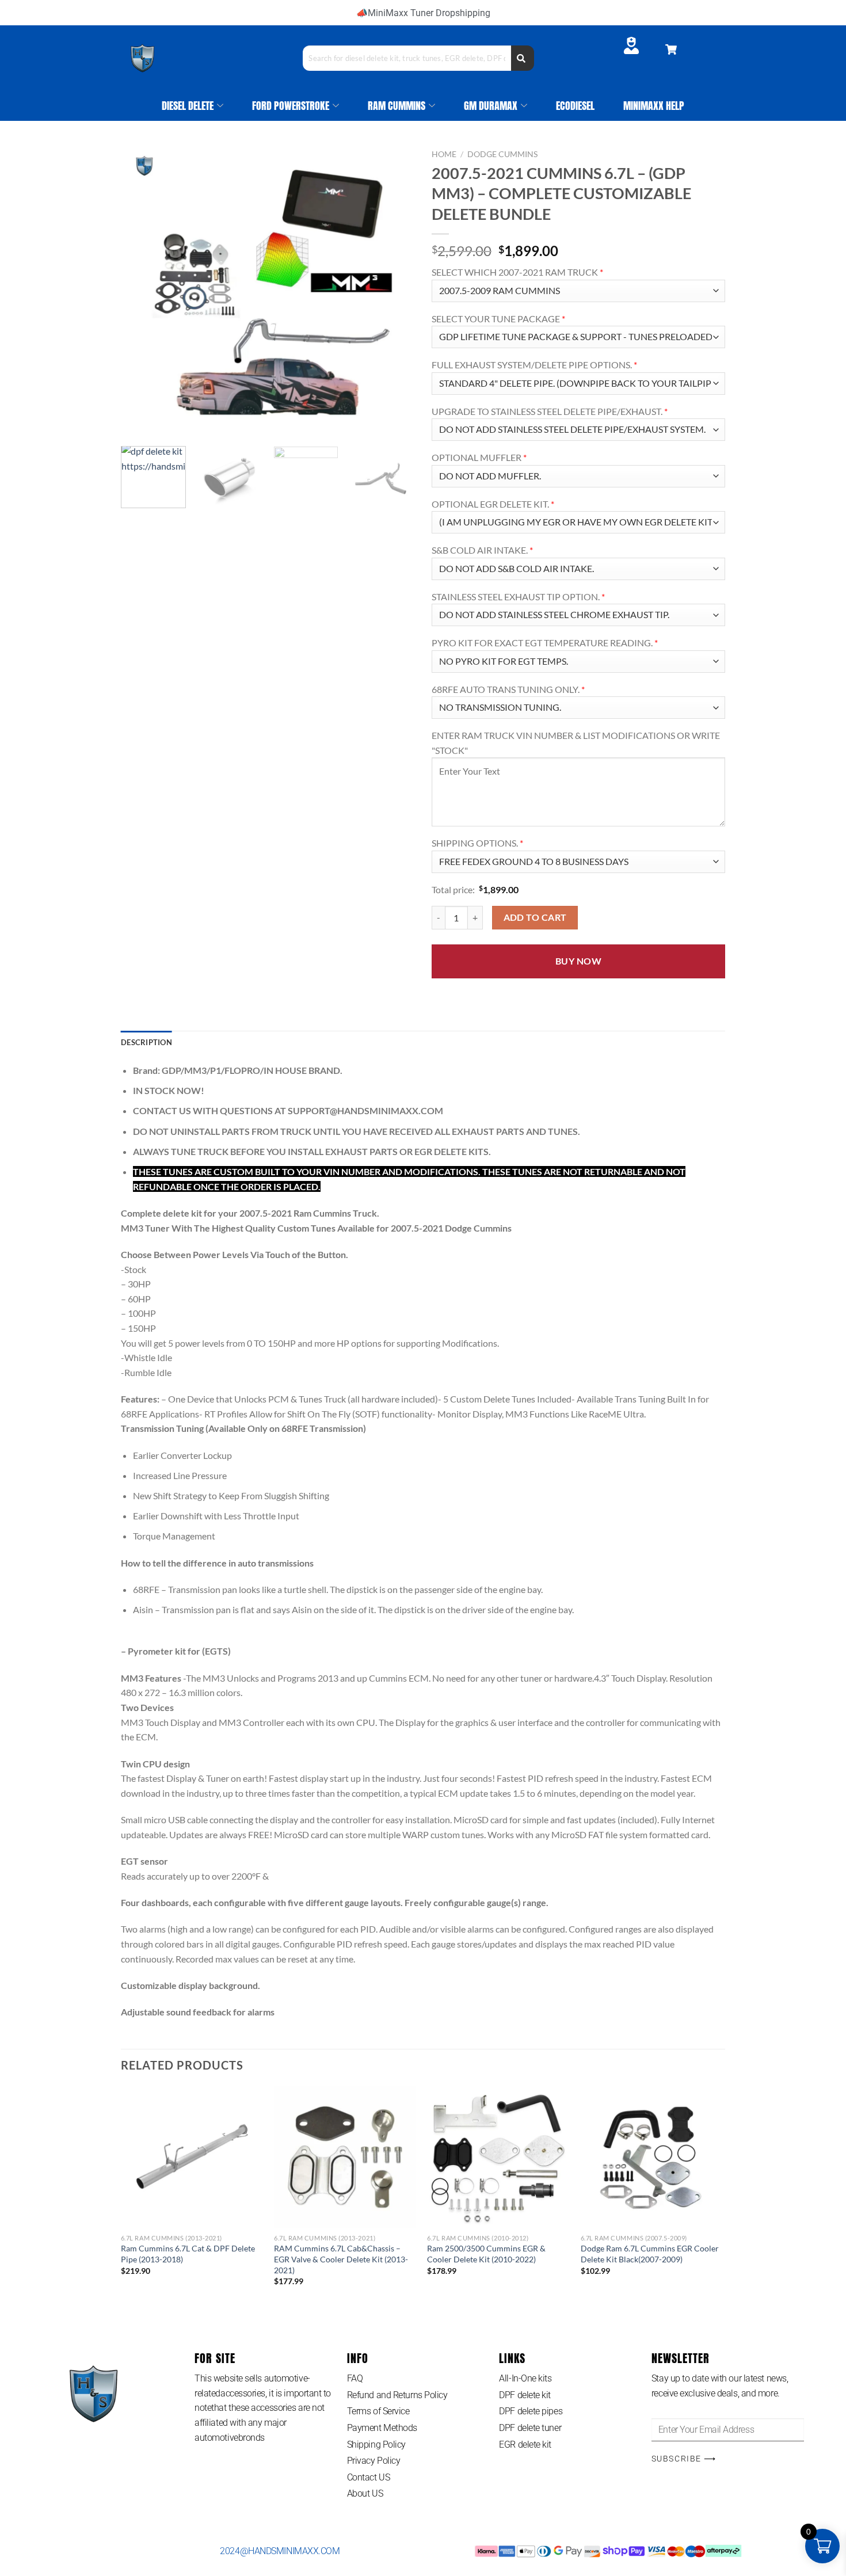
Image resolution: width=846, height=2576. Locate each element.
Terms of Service (378, 2411)
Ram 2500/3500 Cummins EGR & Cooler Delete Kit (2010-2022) (486, 2254)
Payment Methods (382, 2428)
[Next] (394, 291)
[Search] (523, 58)
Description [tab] (146, 1042)
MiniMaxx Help (654, 106)
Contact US (369, 2477)
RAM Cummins (397, 106)
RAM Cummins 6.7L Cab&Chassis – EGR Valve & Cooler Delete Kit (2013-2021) (341, 2259)
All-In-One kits (525, 2378)
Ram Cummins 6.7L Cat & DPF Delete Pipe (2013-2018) (188, 2254)
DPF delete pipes (531, 2411)
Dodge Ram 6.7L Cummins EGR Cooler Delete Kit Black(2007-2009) (650, 2254)
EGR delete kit (525, 2444)
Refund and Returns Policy (397, 2395)
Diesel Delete (188, 106)
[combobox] (407, 58)
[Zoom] (136, 423)
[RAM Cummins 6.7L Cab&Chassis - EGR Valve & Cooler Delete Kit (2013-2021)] (345, 2157)
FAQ (355, 2378)
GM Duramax (491, 106)
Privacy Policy (374, 2461)
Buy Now (578, 961)
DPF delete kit (525, 2395)
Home (444, 154)
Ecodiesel (575, 106)
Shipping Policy (376, 2444)
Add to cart (535, 917)
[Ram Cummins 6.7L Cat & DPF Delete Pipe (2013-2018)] (192, 2157)
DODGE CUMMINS (502, 154)
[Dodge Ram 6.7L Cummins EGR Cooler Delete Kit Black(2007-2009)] (652, 2157)
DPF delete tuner (530, 2428)
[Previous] (141, 291)
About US (365, 2493)
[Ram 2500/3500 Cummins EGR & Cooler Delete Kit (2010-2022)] (498, 2157)
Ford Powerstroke (291, 106)
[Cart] (671, 49)
